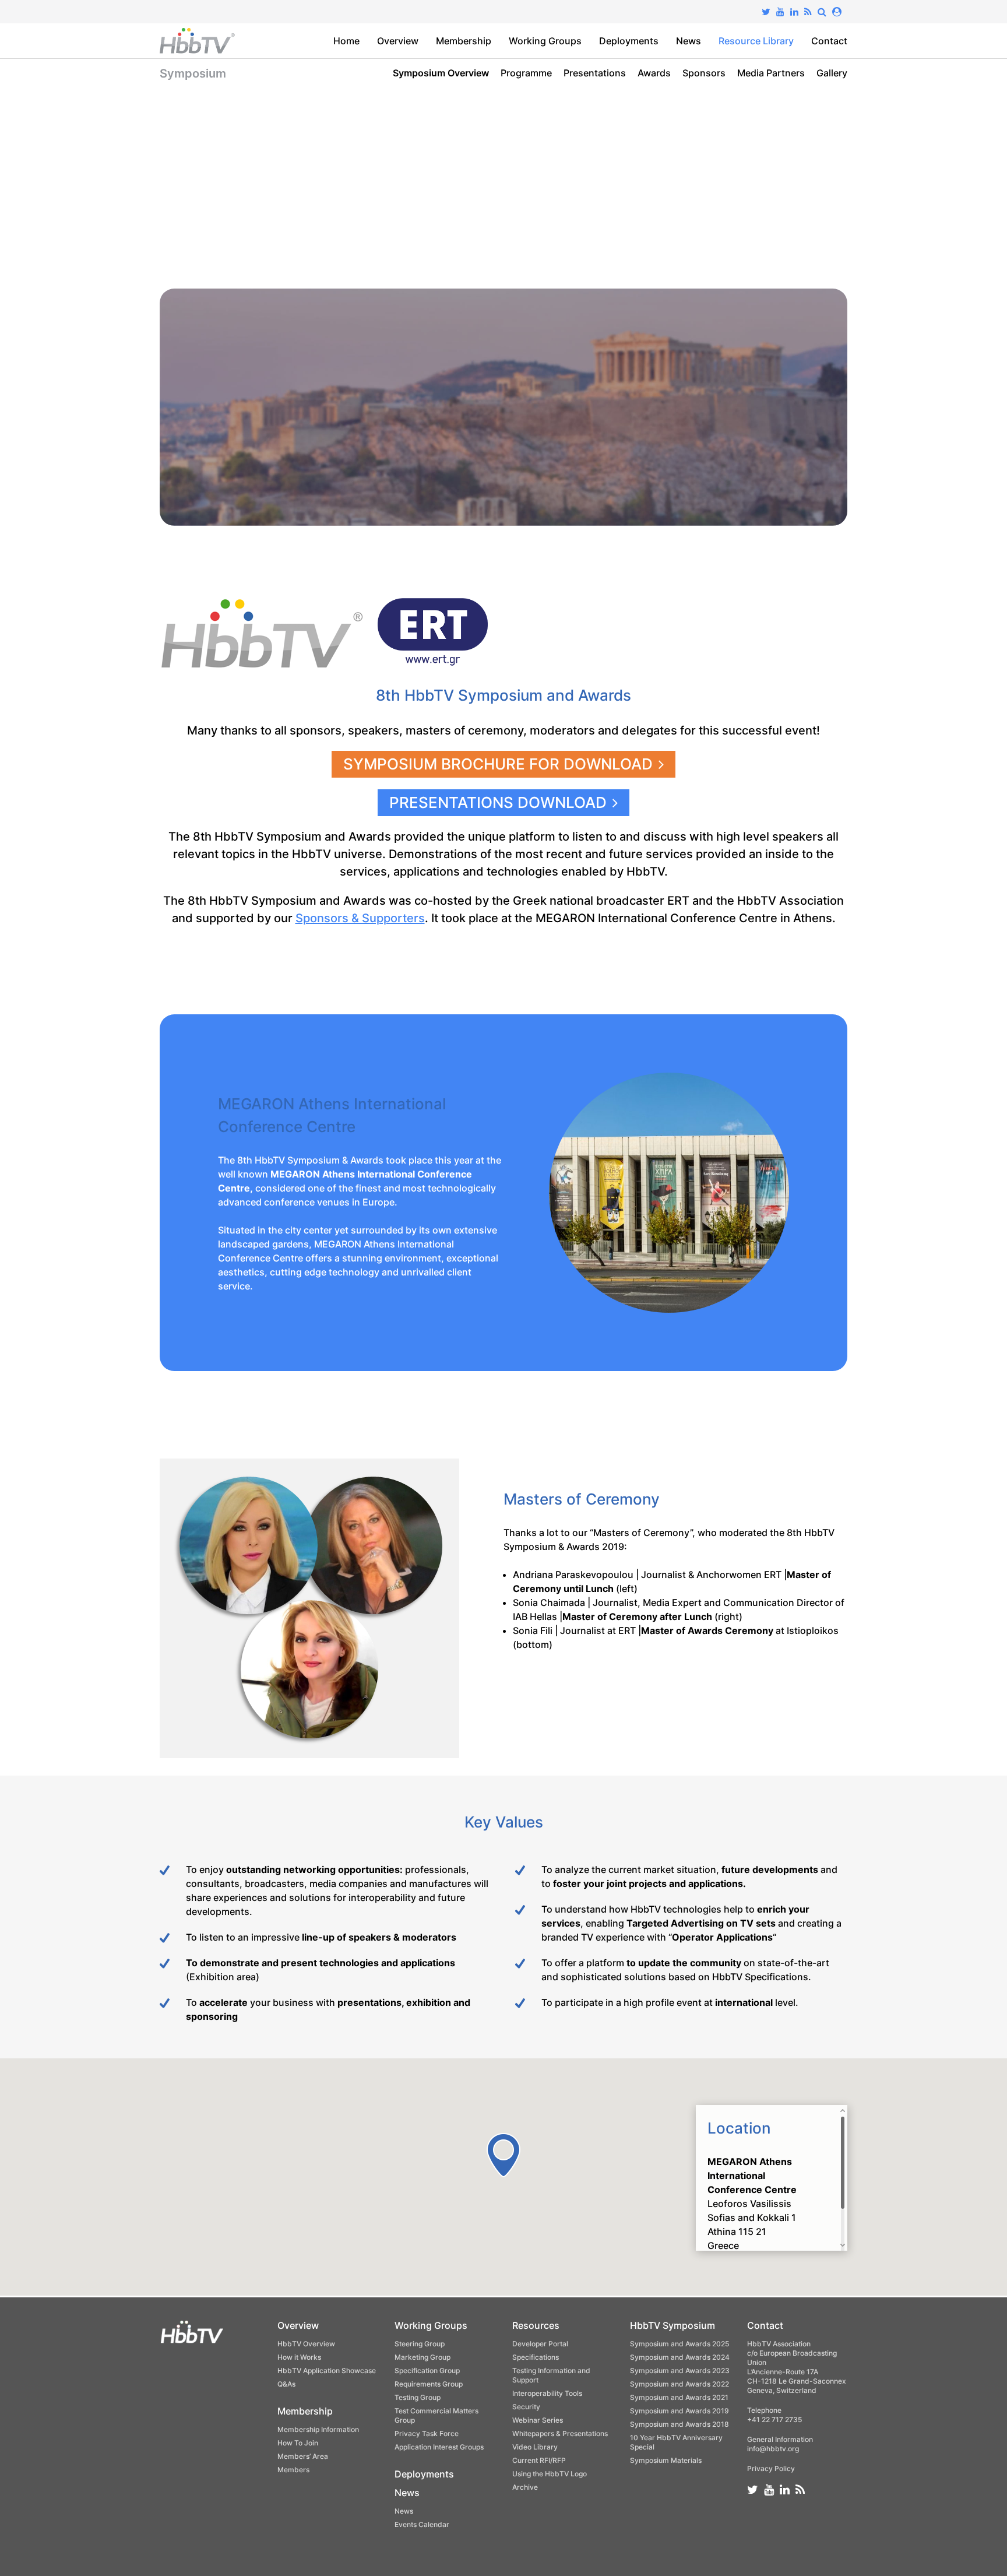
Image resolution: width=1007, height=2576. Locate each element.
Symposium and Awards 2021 (679, 2397)
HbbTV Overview (306, 2344)
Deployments (629, 41)
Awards (654, 73)
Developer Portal (540, 2344)
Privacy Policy (771, 2468)
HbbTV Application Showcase (327, 2371)
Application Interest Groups (439, 2447)
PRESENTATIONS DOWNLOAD (498, 802)
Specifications (536, 2357)
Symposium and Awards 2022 (679, 2384)
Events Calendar (422, 2524)
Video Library (535, 2447)
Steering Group (420, 2344)
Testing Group (418, 2397)
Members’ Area (303, 2456)
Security (526, 2407)
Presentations (595, 73)
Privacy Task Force (427, 2433)
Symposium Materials (666, 2460)
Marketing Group (422, 2357)
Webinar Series (538, 2420)
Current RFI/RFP (539, 2460)
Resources (536, 2325)
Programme (526, 73)
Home (346, 41)
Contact (829, 41)
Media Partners (771, 73)
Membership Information (318, 2429)
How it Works (299, 2357)
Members (293, 2470)
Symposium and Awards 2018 (679, 2424)
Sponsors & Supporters (360, 918)
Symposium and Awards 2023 (680, 2371)
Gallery (832, 73)
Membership (464, 41)
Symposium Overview (441, 73)
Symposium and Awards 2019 (679, 2411)
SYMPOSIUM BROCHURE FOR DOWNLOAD (498, 764)
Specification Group (427, 2371)
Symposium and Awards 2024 (680, 2357)
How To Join (298, 2443)
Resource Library (756, 41)
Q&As (286, 2384)
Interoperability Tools (547, 2393)
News (689, 41)
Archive (525, 2487)
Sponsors (704, 73)
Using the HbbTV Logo (550, 2474)
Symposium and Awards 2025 (679, 2344)
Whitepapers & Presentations (560, 2433)
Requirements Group (429, 2384)
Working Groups (545, 41)
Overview (398, 41)
